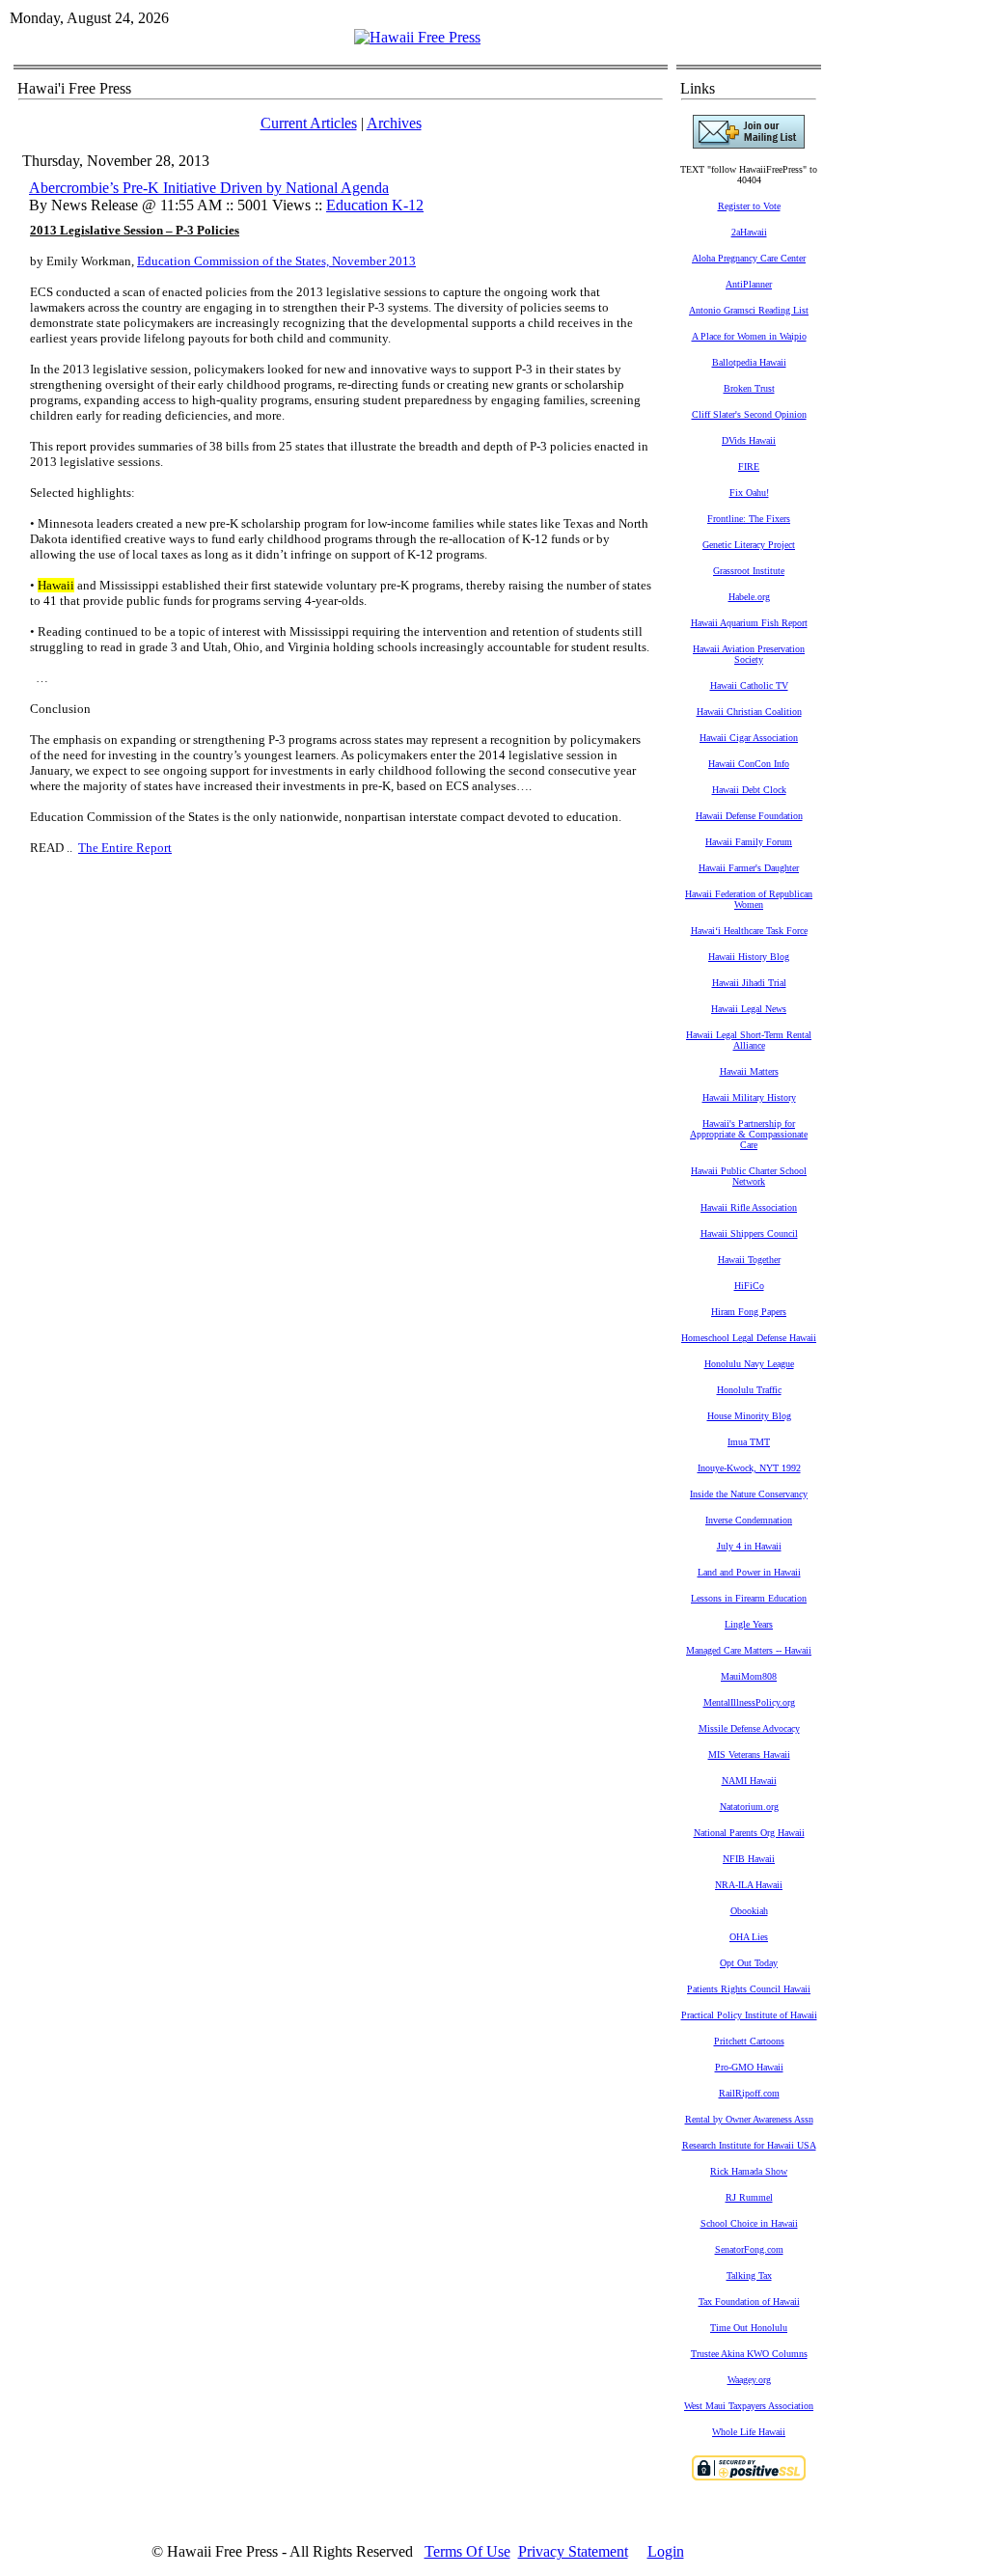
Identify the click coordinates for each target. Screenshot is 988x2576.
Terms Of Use (467, 2551)
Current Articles (309, 123)
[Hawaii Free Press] (417, 37)
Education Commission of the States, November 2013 (276, 261)
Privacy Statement (573, 2551)
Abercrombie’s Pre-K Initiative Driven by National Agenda (209, 188)
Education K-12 (375, 205)
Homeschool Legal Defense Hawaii (749, 1338)
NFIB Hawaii (749, 1859)
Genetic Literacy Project (749, 545)
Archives (394, 123)
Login (666, 2551)
